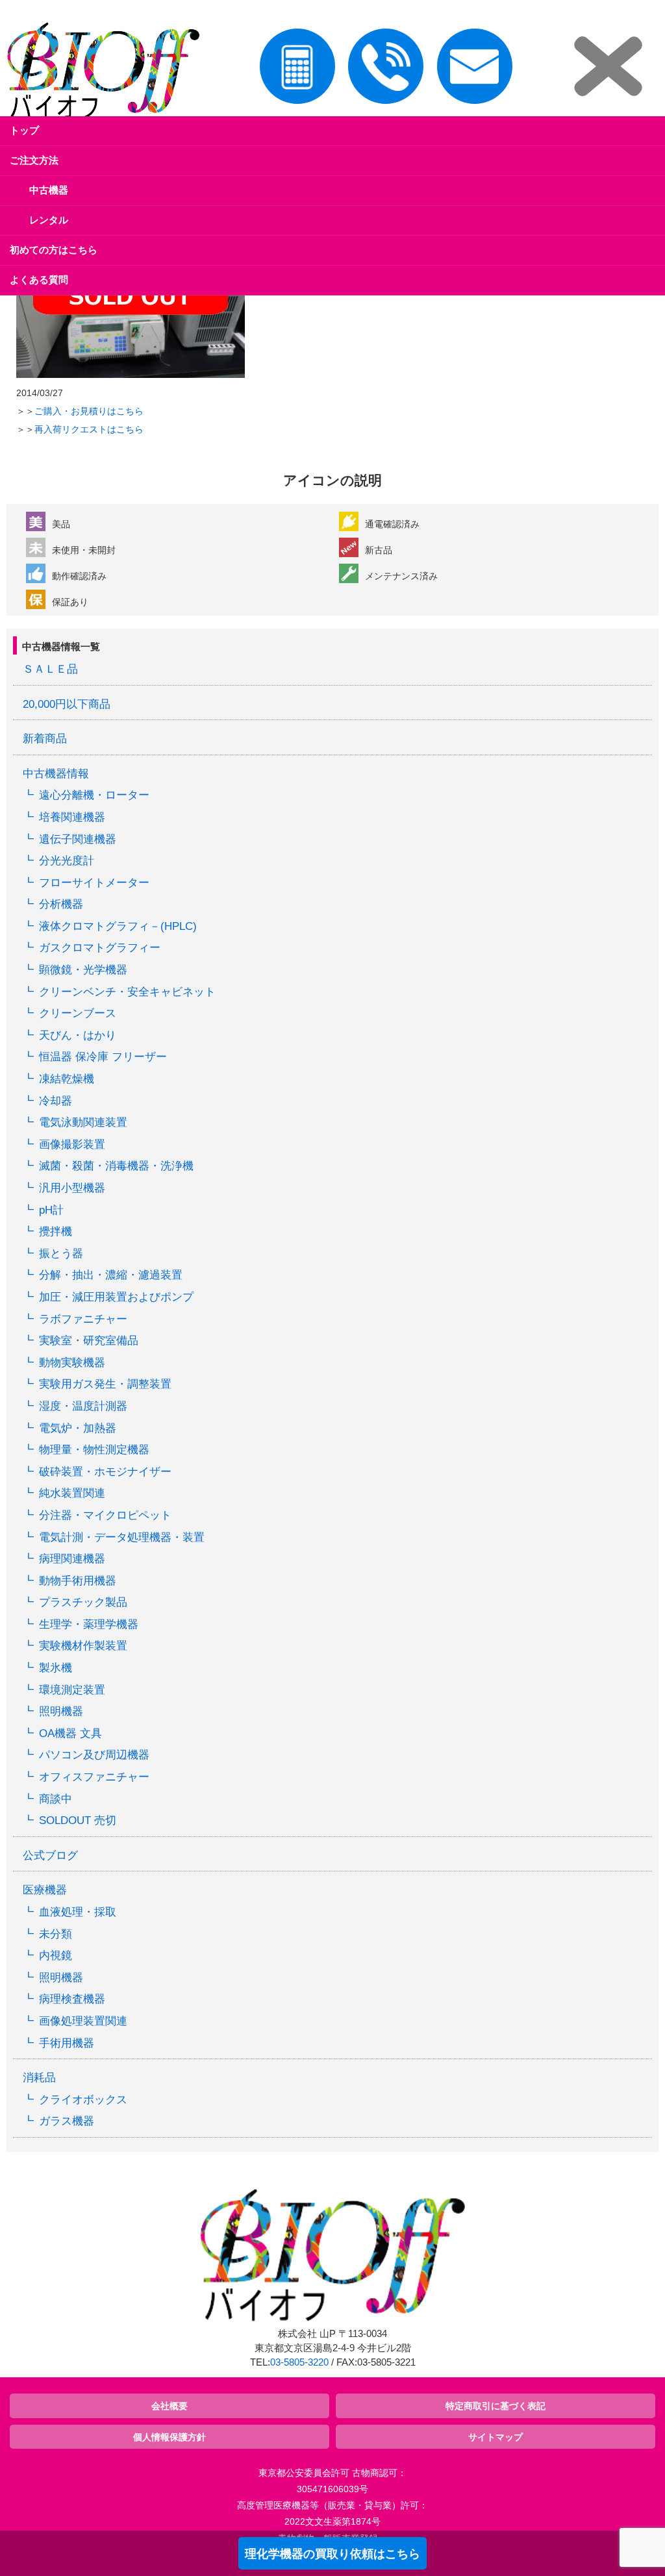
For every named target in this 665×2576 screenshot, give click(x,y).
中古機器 (49, 190)
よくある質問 (39, 280)
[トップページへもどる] (100, 73)
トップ (24, 130)
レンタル (49, 220)
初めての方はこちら (54, 250)
